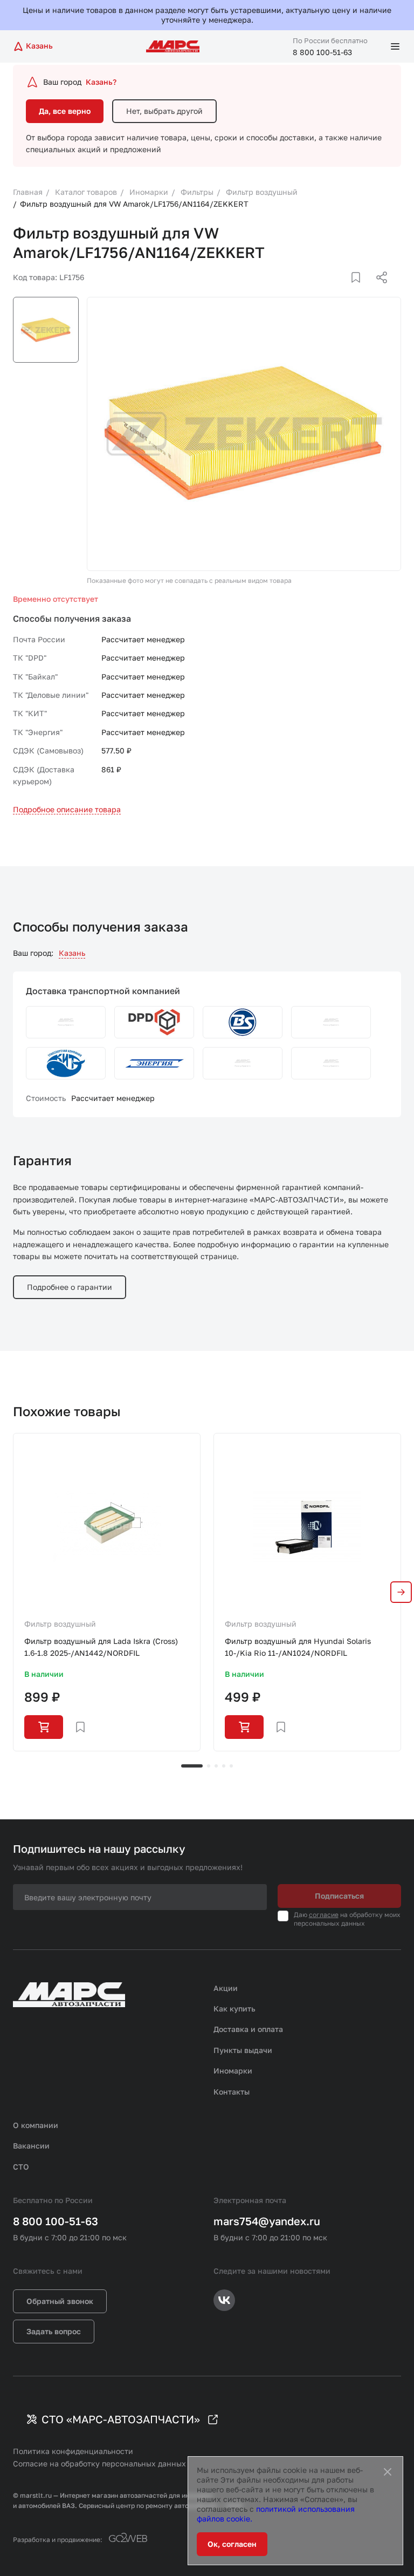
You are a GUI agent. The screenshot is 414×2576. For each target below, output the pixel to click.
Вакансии (31, 2146)
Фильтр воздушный (60, 1624)
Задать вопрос (54, 2331)
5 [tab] (231, 1766)
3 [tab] (216, 1766)
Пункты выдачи (243, 2050)
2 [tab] (209, 1766)
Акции (226, 1988)
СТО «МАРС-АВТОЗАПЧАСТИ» (121, 2419)
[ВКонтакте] (343, 290)
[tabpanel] (107, 1592)
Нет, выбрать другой (164, 111)
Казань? (101, 82)
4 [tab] (224, 1766)
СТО (21, 2167)
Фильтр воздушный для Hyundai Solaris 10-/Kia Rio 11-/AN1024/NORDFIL (298, 1647)
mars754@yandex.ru (267, 2221)
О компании (36, 2125)
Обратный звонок (60, 2301)
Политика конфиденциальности (73, 2451)
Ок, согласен (232, 2544)
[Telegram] (326, 290)
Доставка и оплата (248, 2029)
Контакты (232, 2092)
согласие (324, 1915)
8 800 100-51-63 (322, 52)
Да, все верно (65, 111)
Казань (72, 953)
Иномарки (233, 2071)
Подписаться (339, 1896)
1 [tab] (192, 1766)
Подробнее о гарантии (70, 1287)
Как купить (234, 2009)
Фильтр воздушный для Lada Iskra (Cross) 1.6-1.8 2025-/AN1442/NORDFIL (101, 1647)
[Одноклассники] (361, 290)
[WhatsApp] (378, 290)
